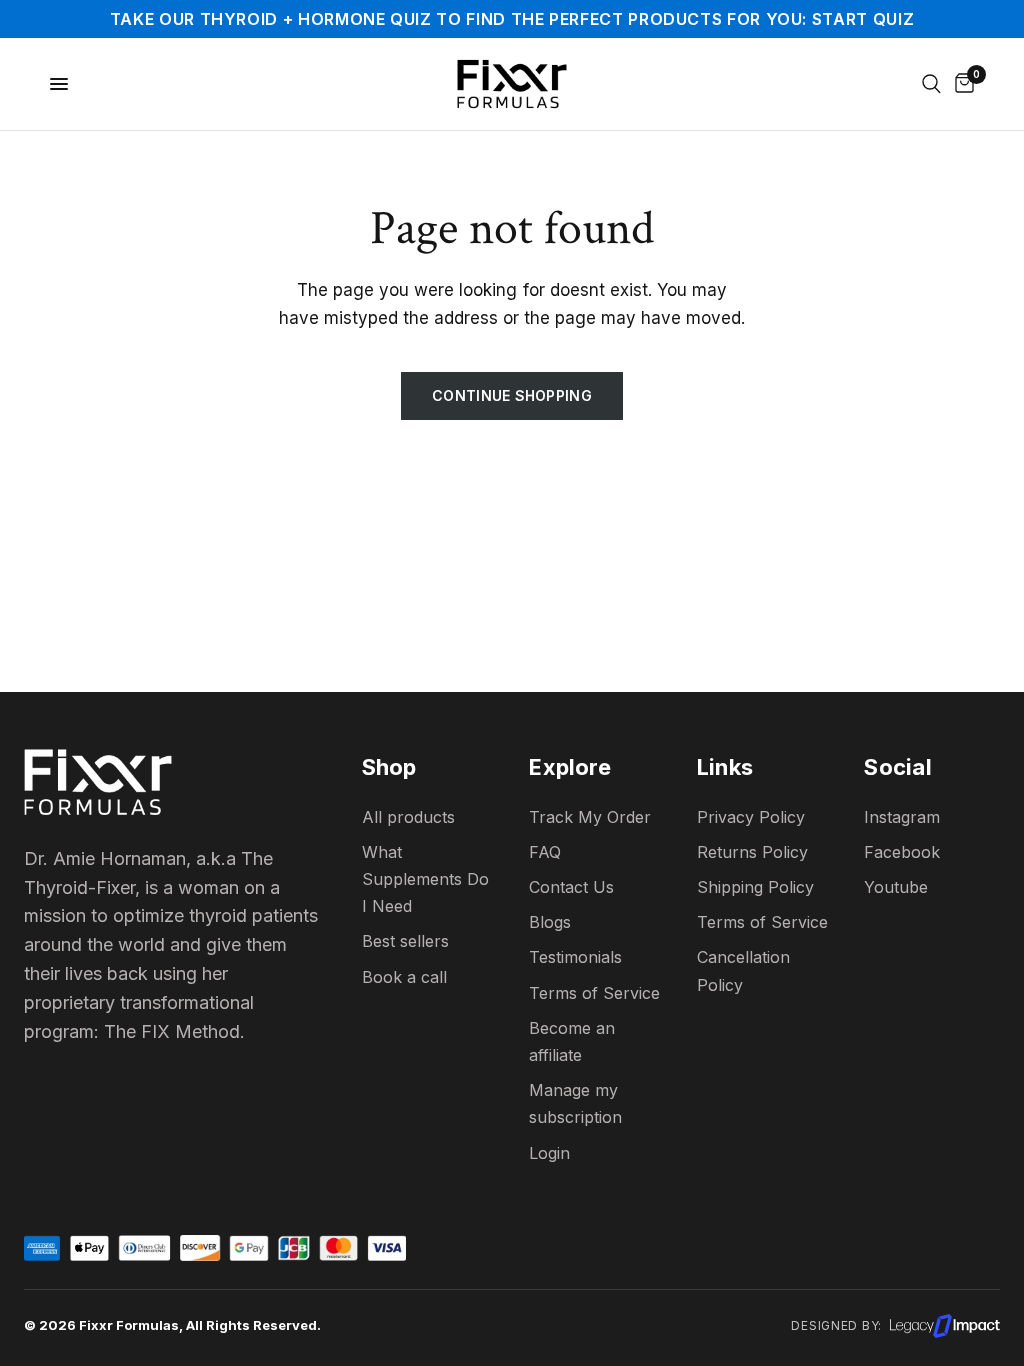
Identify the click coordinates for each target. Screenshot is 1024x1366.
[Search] (931, 84)
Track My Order (590, 817)
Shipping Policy (755, 887)
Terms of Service (762, 922)
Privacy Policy (751, 817)
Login (549, 1153)
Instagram (902, 817)
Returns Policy (752, 852)
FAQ (545, 852)
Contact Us (571, 887)
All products (408, 817)
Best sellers (405, 941)
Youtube (896, 887)
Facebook (902, 852)
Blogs (550, 922)
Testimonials (575, 957)
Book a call (404, 977)
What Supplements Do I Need (425, 879)
